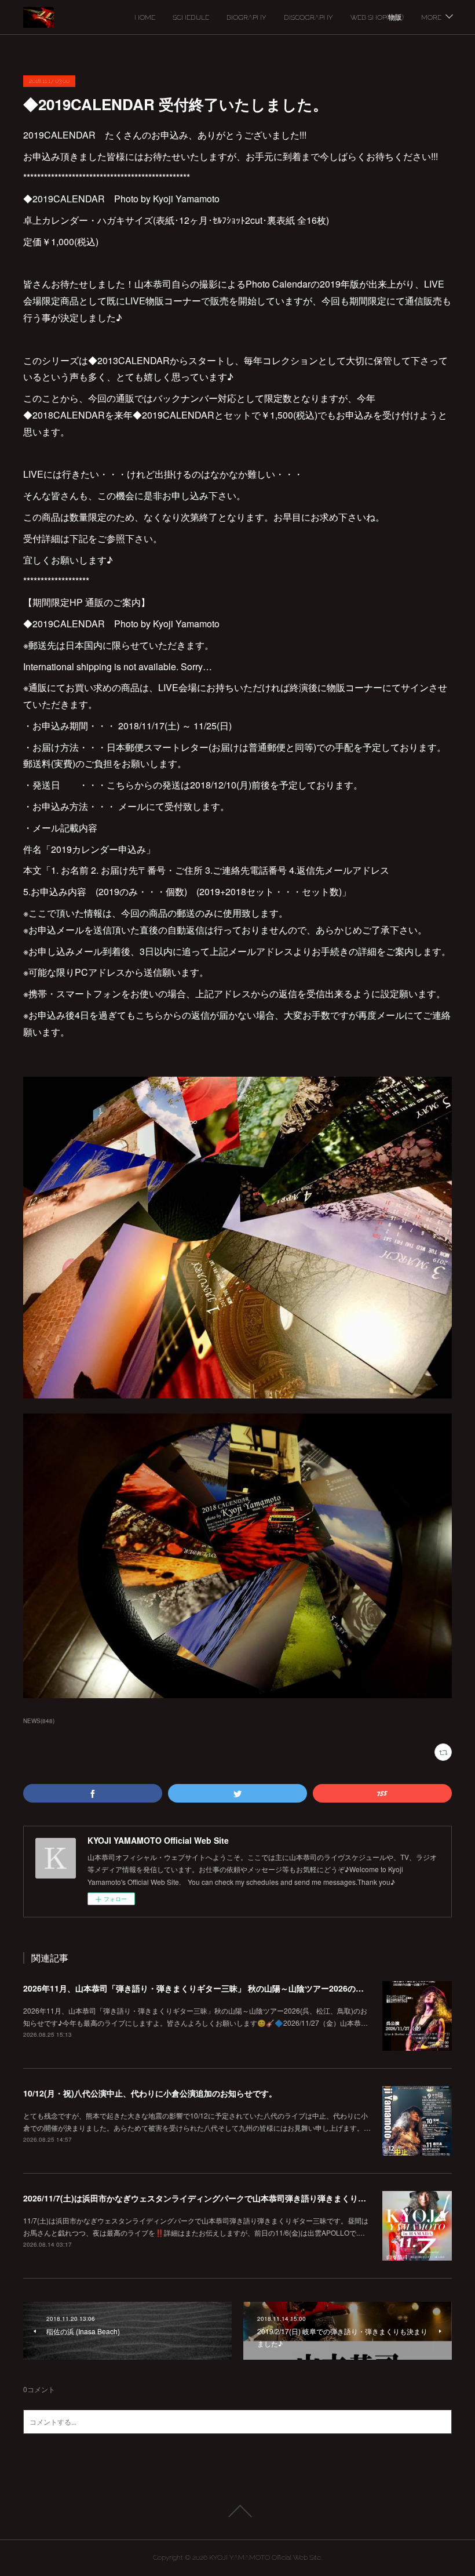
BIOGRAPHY (246, 17)
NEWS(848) (39, 1721)
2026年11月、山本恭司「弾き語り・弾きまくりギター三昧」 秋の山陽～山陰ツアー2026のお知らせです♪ (216, 1988)
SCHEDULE (191, 17)
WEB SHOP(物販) (377, 17)
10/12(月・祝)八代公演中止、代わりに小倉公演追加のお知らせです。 (150, 2093)
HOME (145, 17)
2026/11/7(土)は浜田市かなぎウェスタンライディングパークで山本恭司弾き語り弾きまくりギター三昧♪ (213, 2198)
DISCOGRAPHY (308, 17)
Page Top (237, 2511)
